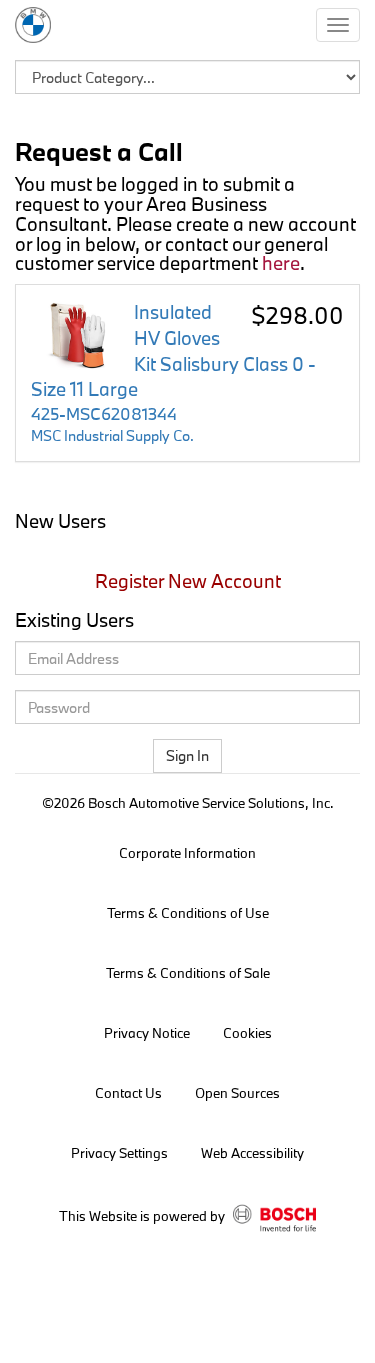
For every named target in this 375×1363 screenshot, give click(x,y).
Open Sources (237, 1093)
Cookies (247, 1033)
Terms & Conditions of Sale (188, 973)
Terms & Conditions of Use (188, 913)
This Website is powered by (143, 1216)
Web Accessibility (252, 1153)
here (281, 263)
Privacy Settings (119, 1153)
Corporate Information (187, 853)
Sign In (187, 755)
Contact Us (128, 1093)
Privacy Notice (147, 1033)
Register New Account (188, 581)
